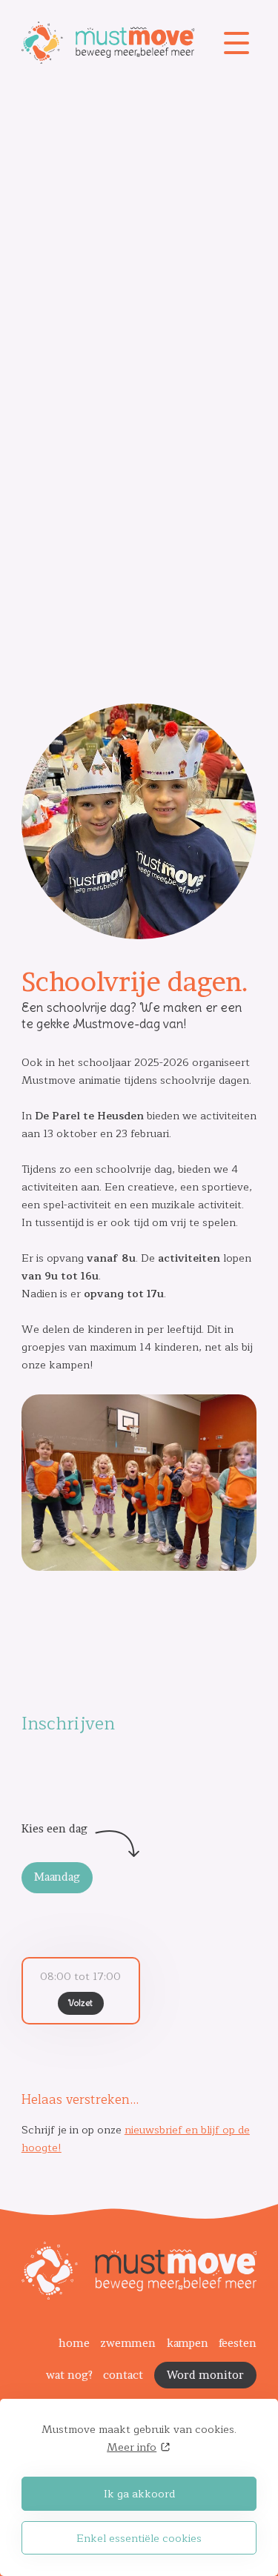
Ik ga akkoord (139, 2494)
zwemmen (128, 2343)
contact (123, 2375)
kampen (188, 2343)
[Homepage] (119, 43)
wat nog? (69, 2375)
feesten (238, 2343)
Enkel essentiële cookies (139, 2538)
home (74, 2343)
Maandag (57, 1877)
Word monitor (205, 2375)
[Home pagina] (139, 2296)
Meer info (132, 2447)
